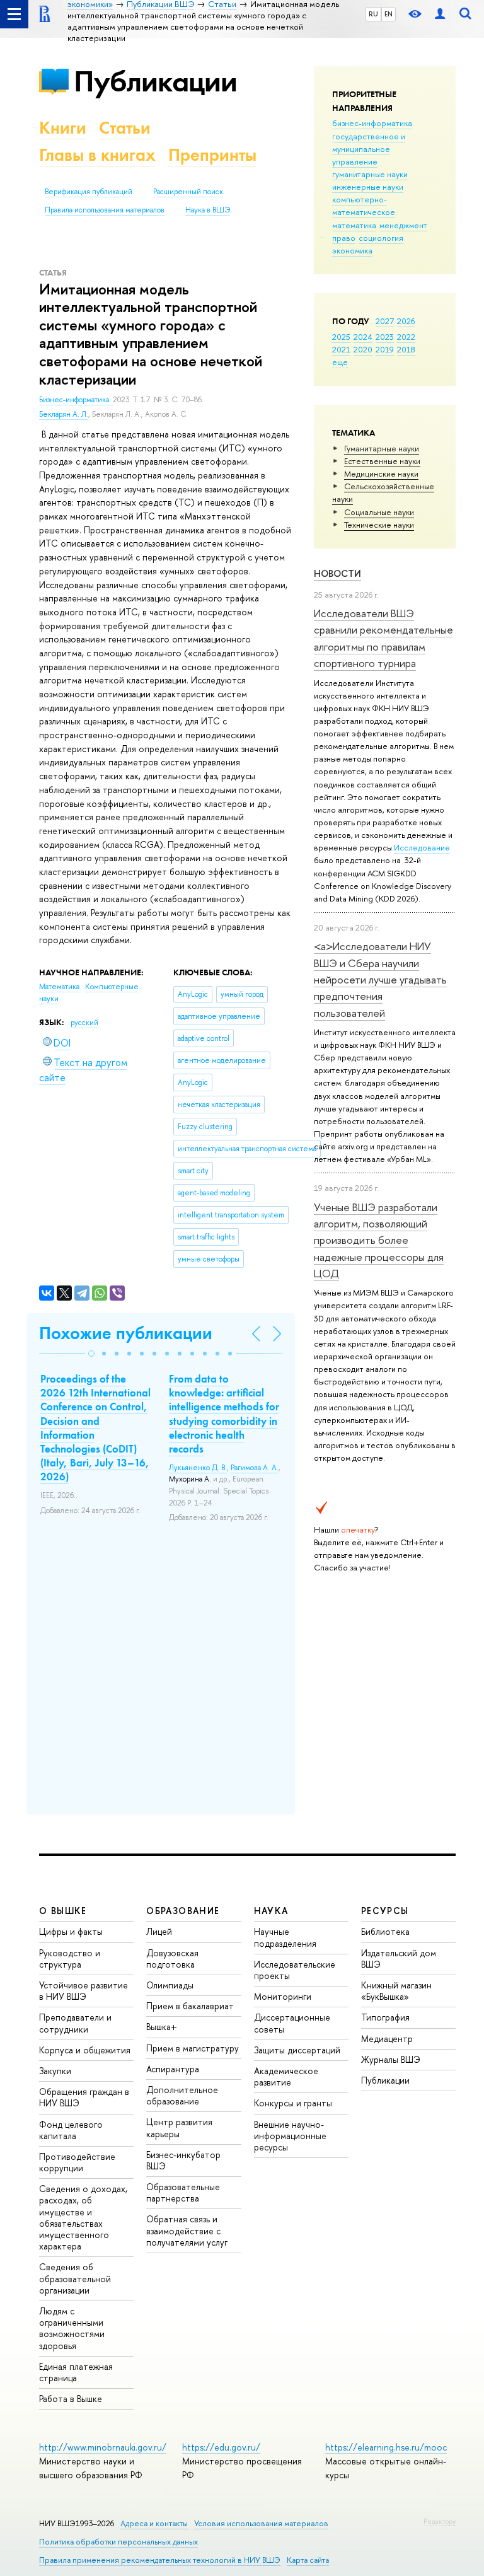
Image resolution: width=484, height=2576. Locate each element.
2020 (363, 349)
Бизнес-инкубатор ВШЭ (183, 2160)
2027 (385, 321)
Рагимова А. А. (255, 1468)
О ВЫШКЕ (63, 1911)
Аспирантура (173, 2069)
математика (354, 225)
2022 (406, 337)
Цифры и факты (71, 1931)
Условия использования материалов (261, 2523)
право (344, 238)
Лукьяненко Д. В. (198, 1468)
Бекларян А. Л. (64, 414)
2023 (385, 337)
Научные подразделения (285, 1937)
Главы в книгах (97, 155)
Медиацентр (387, 2039)
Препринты (212, 155)
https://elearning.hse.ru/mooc (386, 2447)
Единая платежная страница (76, 2372)
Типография (385, 2017)
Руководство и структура (70, 1958)
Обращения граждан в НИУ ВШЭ (84, 2097)
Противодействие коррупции (77, 2162)
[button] (91, 1354)
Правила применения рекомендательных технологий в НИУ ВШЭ (160, 2560)
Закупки (55, 2071)
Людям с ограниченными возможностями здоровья (72, 2328)
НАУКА (271, 1911)
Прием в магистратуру (193, 2048)
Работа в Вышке (71, 2399)
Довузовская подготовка (172, 1958)
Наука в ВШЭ (208, 210)
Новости (337, 573)
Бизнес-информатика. (76, 400)
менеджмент (403, 225)
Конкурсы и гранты (293, 2103)
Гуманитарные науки (382, 448)
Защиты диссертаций (297, 2050)
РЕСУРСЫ (385, 1911)
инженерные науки (368, 187)
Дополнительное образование (182, 2095)
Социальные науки (379, 512)
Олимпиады (170, 1985)
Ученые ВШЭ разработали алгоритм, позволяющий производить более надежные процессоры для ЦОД (379, 1240)
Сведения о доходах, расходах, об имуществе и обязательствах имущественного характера (83, 2217)
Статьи (125, 128)
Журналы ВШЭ (391, 2059)
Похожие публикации (126, 1333)
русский (84, 1023)
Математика (60, 987)
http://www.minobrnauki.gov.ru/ (103, 2447)
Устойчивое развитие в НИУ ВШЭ (84, 1991)
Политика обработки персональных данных (118, 2542)
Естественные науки (382, 461)
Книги (63, 128)
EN (389, 14)
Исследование (422, 847)
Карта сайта (308, 2560)
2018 (406, 349)
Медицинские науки (381, 473)
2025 (341, 337)
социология (381, 238)
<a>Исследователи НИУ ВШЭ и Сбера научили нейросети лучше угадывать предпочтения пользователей (380, 979)
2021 (341, 349)
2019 (385, 349)
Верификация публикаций (89, 192)
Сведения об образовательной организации (75, 2278)
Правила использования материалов (105, 210)
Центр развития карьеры (179, 2127)
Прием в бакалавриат (190, 2006)
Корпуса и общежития (85, 2050)
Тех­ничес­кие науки (379, 525)
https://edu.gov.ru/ (221, 2447)
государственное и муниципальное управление (369, 149)
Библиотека (385, 1931)
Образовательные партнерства (183, 2192)
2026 (406, 321)
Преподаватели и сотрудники (75, 2023)
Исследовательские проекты (295, 1970)
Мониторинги (283, 1996)
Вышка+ (162, 2027)
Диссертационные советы (292, 2023)
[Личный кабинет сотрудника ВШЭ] (440, 14)
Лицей (159, 1931)
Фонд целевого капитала (71, 2130)
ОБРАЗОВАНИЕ (183, 1911)
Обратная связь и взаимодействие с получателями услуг (187, 2230)
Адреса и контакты (154, 2523)
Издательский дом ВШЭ (399, 1958)
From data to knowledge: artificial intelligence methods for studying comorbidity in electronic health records (224, 1413)
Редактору (440, 2521)
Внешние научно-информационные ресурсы (290, 2136)
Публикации (155, 81)
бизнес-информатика (372, 123)
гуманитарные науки (370, 174)
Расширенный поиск (188, 192)
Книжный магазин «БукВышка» (396, 1991)
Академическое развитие (286, 2076)
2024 (363, 337)
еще (340, 362)
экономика (352, 250)
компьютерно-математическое (364, 206)
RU (373, 14)
